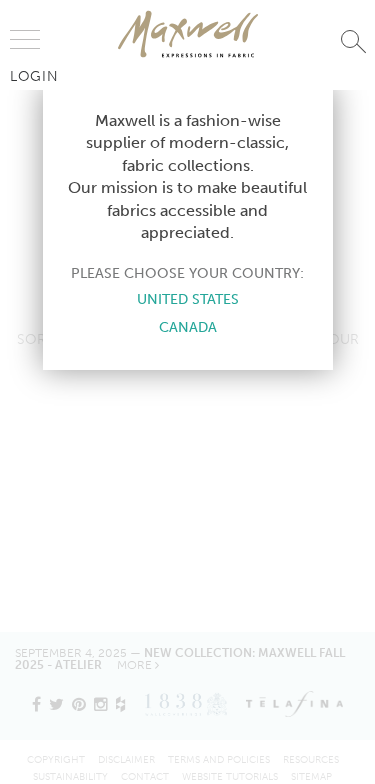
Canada (188, 327)
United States (188, 299)
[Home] (188, 34)
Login (34, 76)
